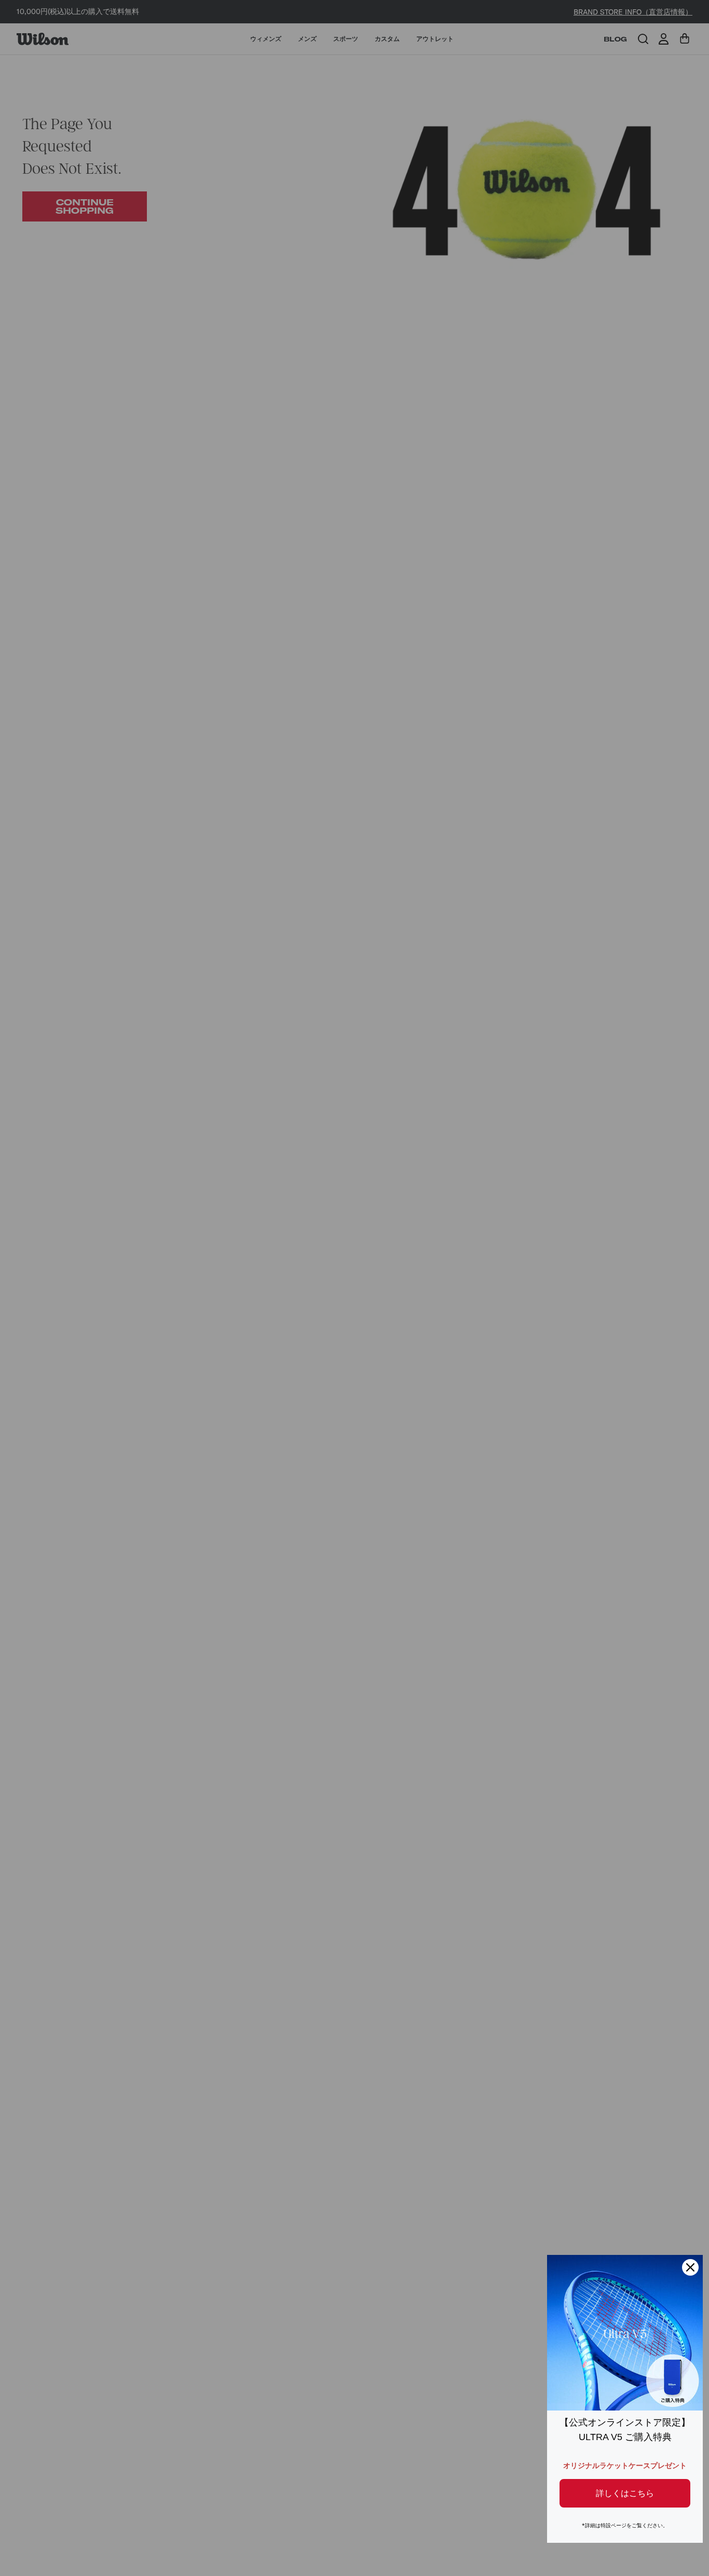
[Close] (690, 2267)
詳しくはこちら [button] (625, 2493)
